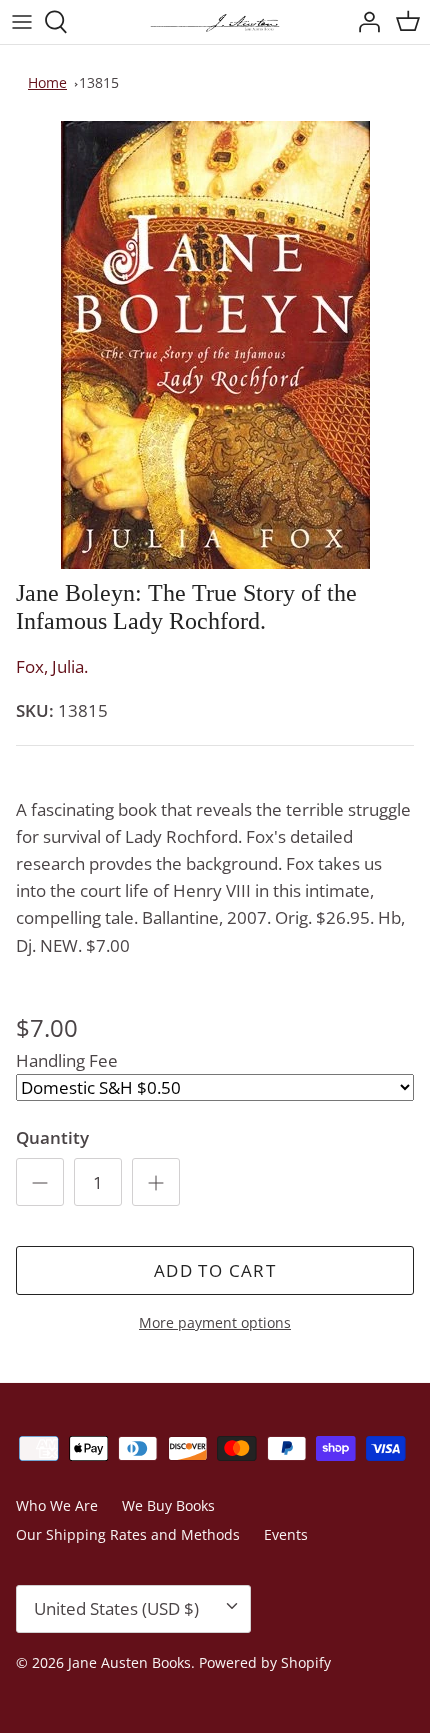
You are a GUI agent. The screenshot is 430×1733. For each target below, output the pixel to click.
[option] (215, 345)
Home (47, 82)
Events (286, 1534)
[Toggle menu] (22, 22)
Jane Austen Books (129, 1662)
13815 (99, 82)
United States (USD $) (116, 1608)
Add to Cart (215, 1270)
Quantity (52, 1137)
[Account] (364, 22)
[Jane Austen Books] (215, 22)
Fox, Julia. (52, 666)
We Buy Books (168, 1505)
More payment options (215, 1323)
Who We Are (57, 1505)
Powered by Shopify (265, 1662)
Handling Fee (67, 1060)
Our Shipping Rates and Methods (128, 1534)
